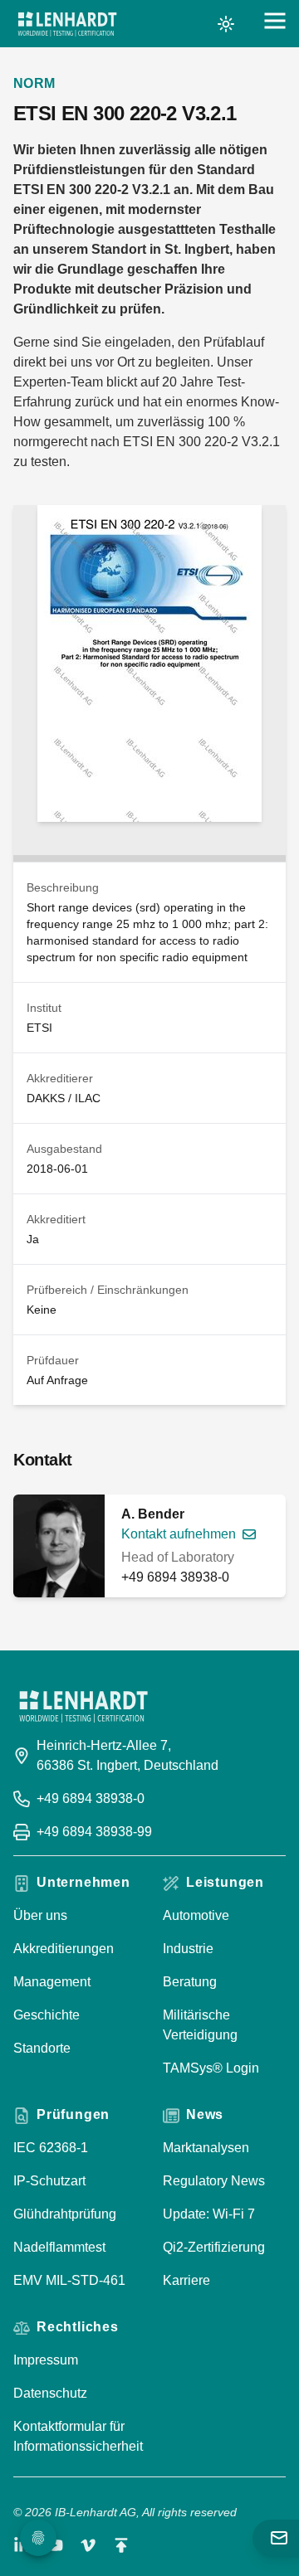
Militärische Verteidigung (200, 2025)
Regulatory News (214, 2181)
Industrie (188, 1949)
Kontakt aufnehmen (179, 1534)
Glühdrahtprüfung (65, 2214)
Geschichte (47, 2015)
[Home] (67, 24)
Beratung (190, 1982)
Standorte (42, 2048)
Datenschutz (50, 2393)
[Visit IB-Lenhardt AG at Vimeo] (88, 2545)
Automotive (196, 1915)
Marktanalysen (206, 2148)
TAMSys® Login (211, 2068)
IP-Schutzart (49, 2181)
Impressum (46, 2360)
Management (52, 1982)
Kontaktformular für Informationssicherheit (78, 2436)
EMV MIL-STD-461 (69, 2280)
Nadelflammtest (59, 2247)
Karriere (186, 2280)
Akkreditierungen (64, 1949)
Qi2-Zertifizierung (214, 2247)
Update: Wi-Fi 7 (209, 2214)
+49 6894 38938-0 (175, 1577)
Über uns (40, 1915)
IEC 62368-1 (51, 2148)
